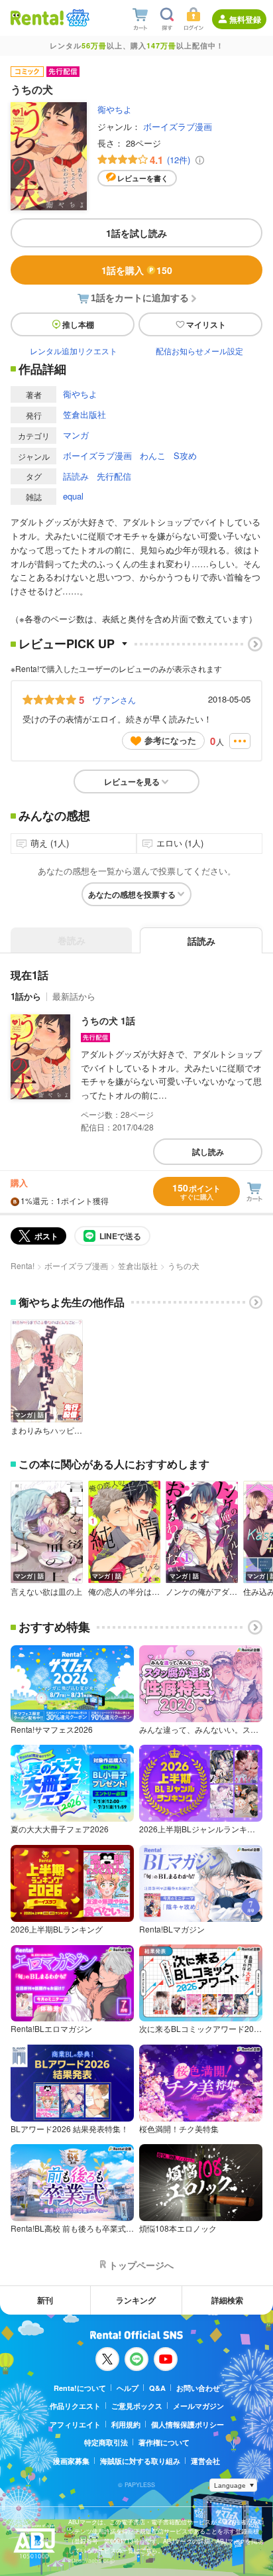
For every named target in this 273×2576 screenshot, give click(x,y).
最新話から (74, 996)
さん (114, 699)
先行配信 (114, 476)
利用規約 (126, 2424)
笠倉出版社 (84, 414)
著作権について (164, 2442)
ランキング (136, 2300)
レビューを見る (132, 781)
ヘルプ (128, 2388)
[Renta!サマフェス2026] (77, 18)
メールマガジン (198, 2406)
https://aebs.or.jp (91, 2560)
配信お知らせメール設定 (199, 351)
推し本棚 (78, 324)
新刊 (45, 2300)
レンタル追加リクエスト (74, 351)
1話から (26, 996)
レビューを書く (143, 178)
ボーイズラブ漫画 (178, 126)
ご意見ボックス (137, 2406)
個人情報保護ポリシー (188, 2424)
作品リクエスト (75, 2406)
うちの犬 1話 (108, 1020)
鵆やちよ (115, 109)
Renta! (23, 1265)
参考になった (170, 740)
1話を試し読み (136, 233)
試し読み (208, 1152)
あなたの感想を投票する (132, 894)
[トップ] (37, 18)
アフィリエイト (75, 2424)
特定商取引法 (106, 2442)
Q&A (157, 2388)
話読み (76, 476)
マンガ (76, 435)
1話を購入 (137, 270)
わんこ (153, 455)
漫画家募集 (71, 2461)
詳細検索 (227, 2300)
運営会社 (205, 2461)
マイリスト (206, 324)
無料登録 (245, 19)
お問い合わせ (198, 2388)
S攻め (185, 455)
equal (73, 496)
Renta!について (80, 2388)
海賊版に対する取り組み (140, 2461)
